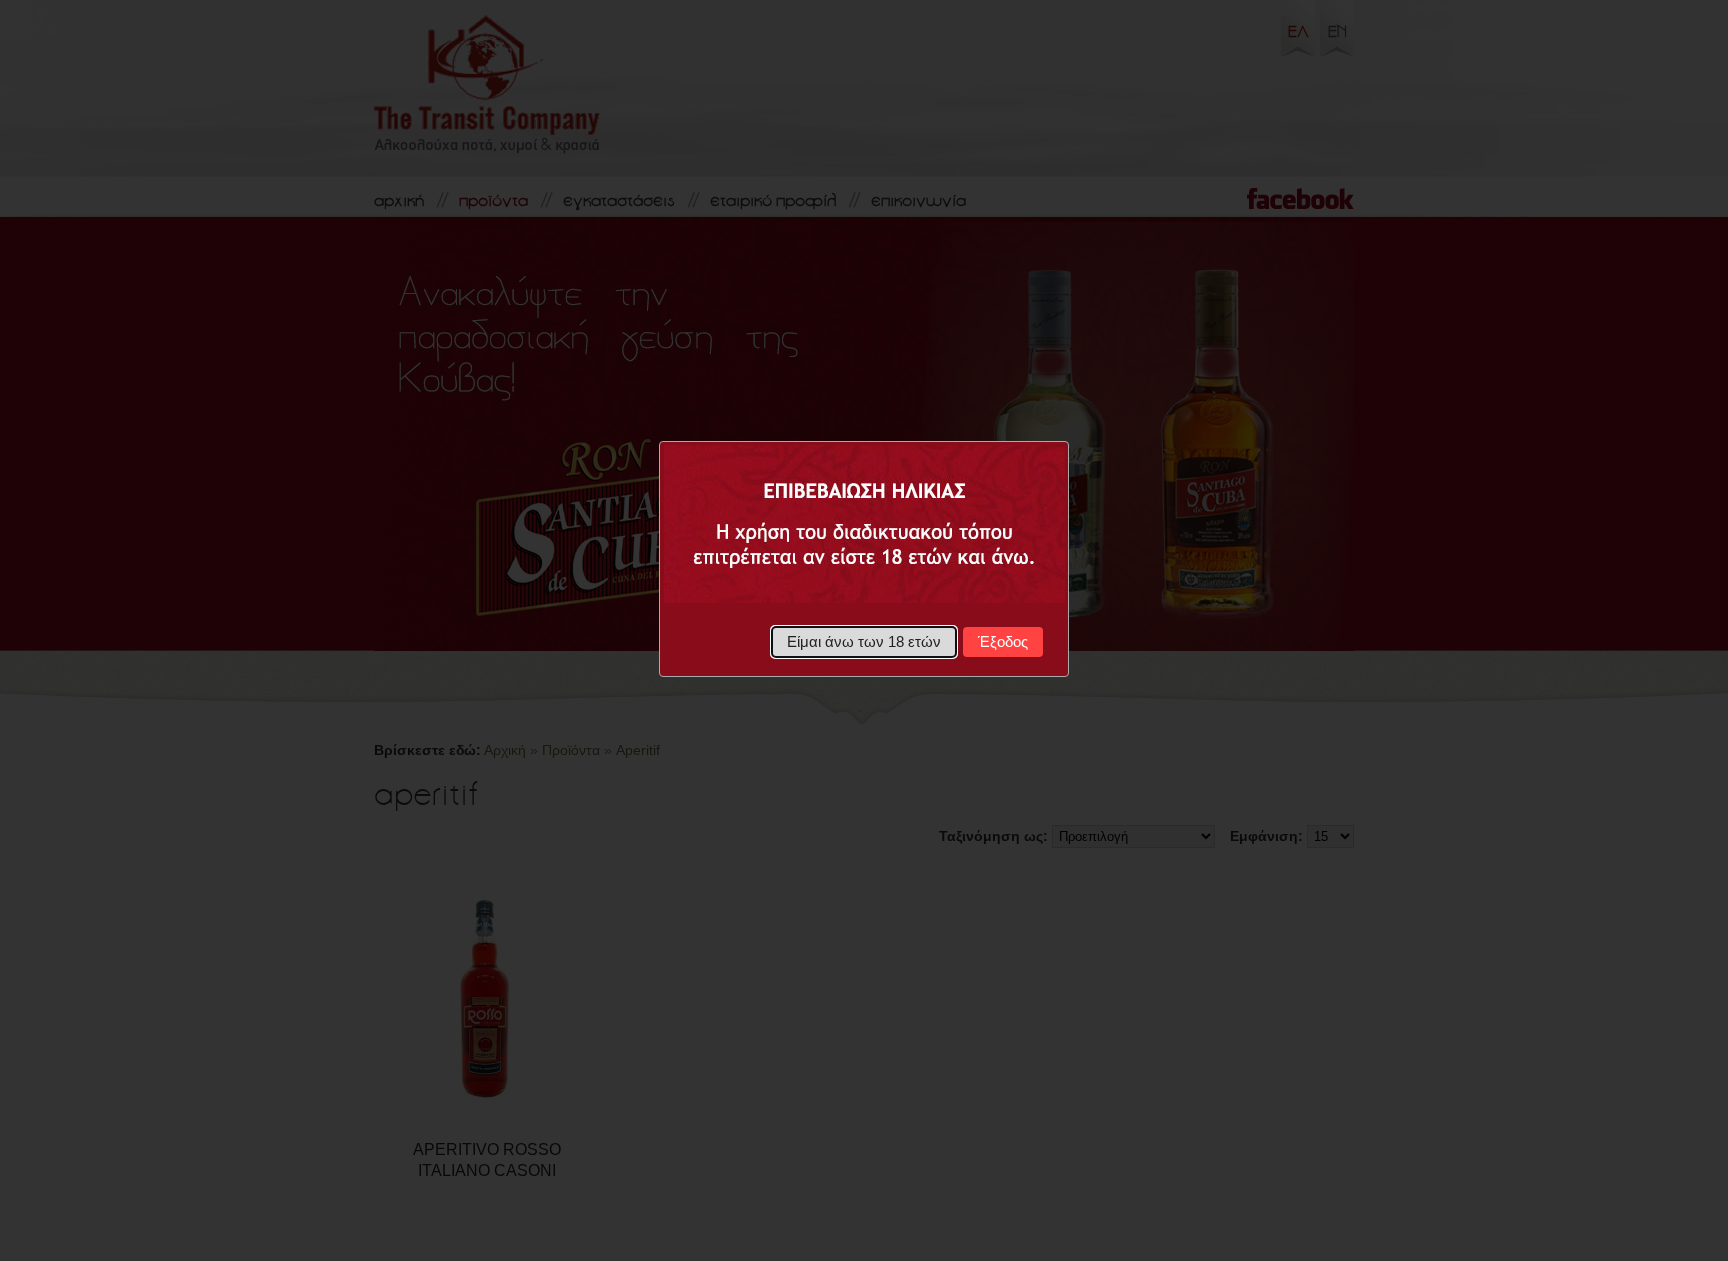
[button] (864, 642)
